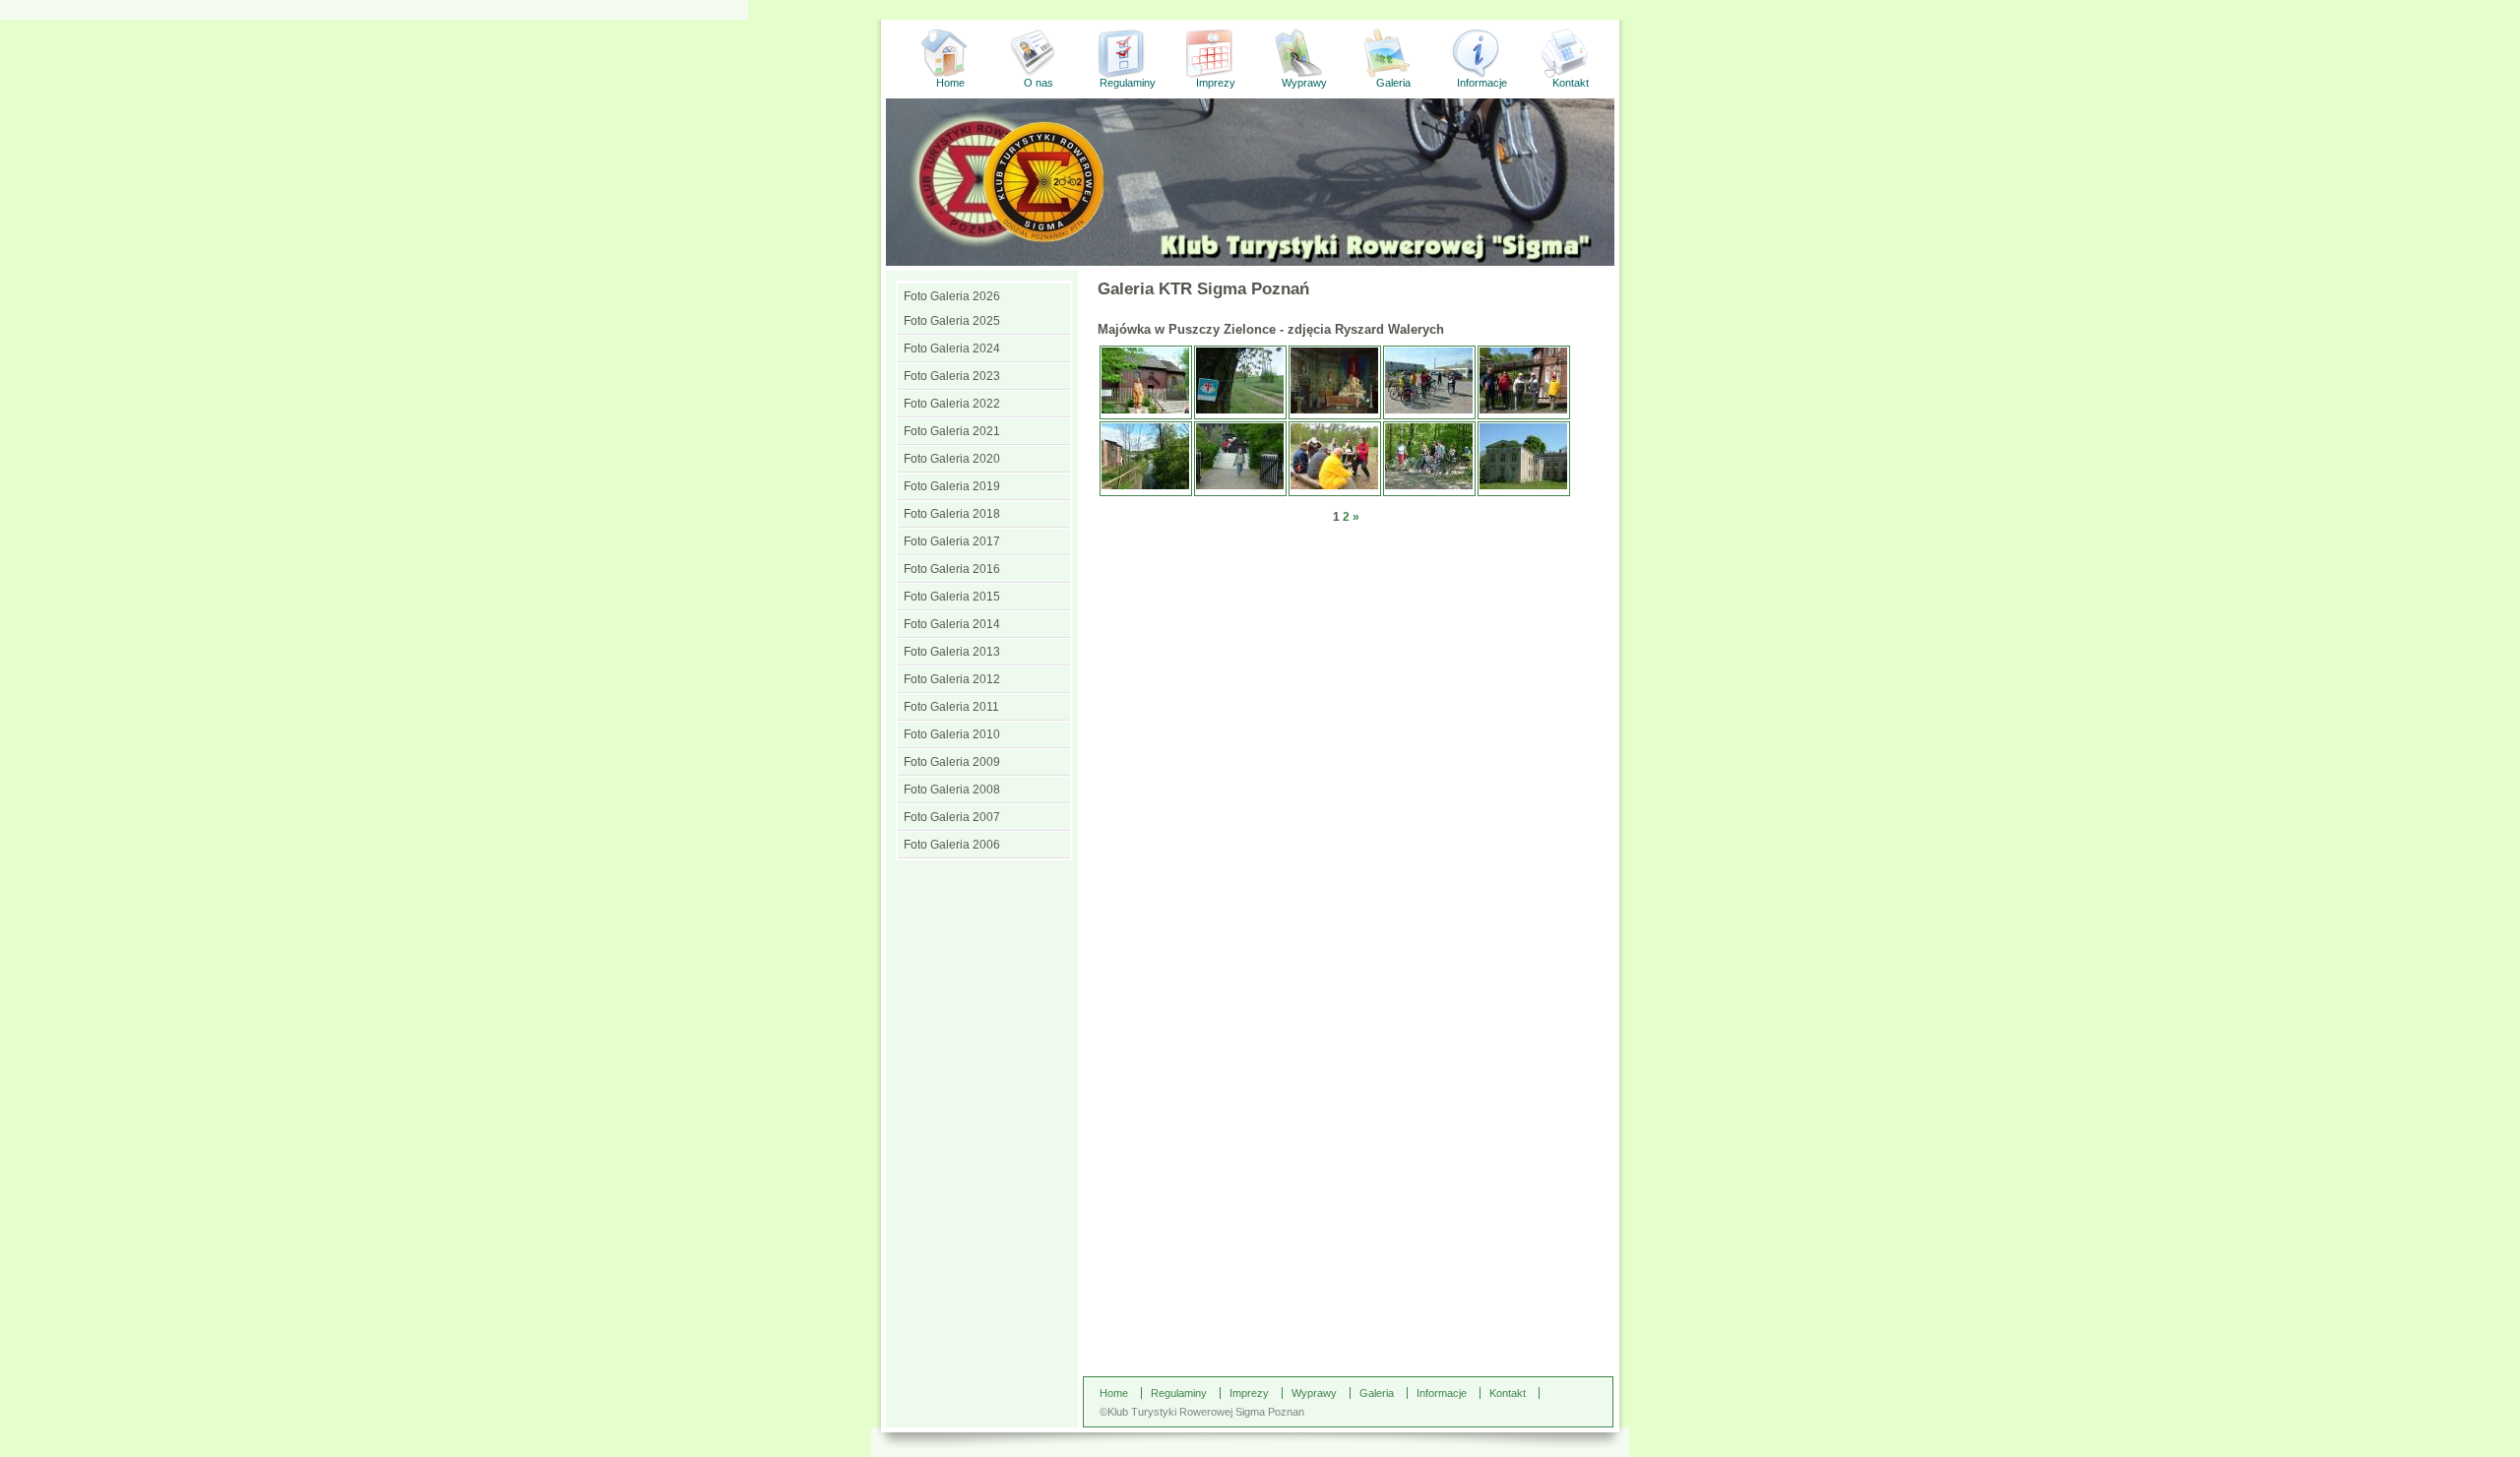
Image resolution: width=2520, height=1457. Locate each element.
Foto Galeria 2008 (952, 790)
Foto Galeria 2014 (952, 624)
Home (950, 83)
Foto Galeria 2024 (952, 348)
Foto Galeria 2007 (952, 817)
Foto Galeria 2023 (952, 376)
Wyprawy (1304, 83)
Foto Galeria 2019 (952, 486)
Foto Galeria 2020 (952, 459)
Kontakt (1571, 83)
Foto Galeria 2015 (952, 597)
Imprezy (1216, 83)
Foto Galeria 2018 (952, 514)
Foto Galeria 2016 (952, 569)
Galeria (1393, 83)
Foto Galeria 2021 (952, 431)
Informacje (1482, 83)
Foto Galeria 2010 (952, 734)
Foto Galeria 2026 (952, 296)
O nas (1039, 83)
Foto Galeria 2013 (952, 652)
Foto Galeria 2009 (952, 762)
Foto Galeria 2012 (952, 679)
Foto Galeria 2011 (951, 707)
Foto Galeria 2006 (952, 845)
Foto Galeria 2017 (952, 541)
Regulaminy (1128, 83)
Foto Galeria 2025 (952, 321)
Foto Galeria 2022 (952, 404)
